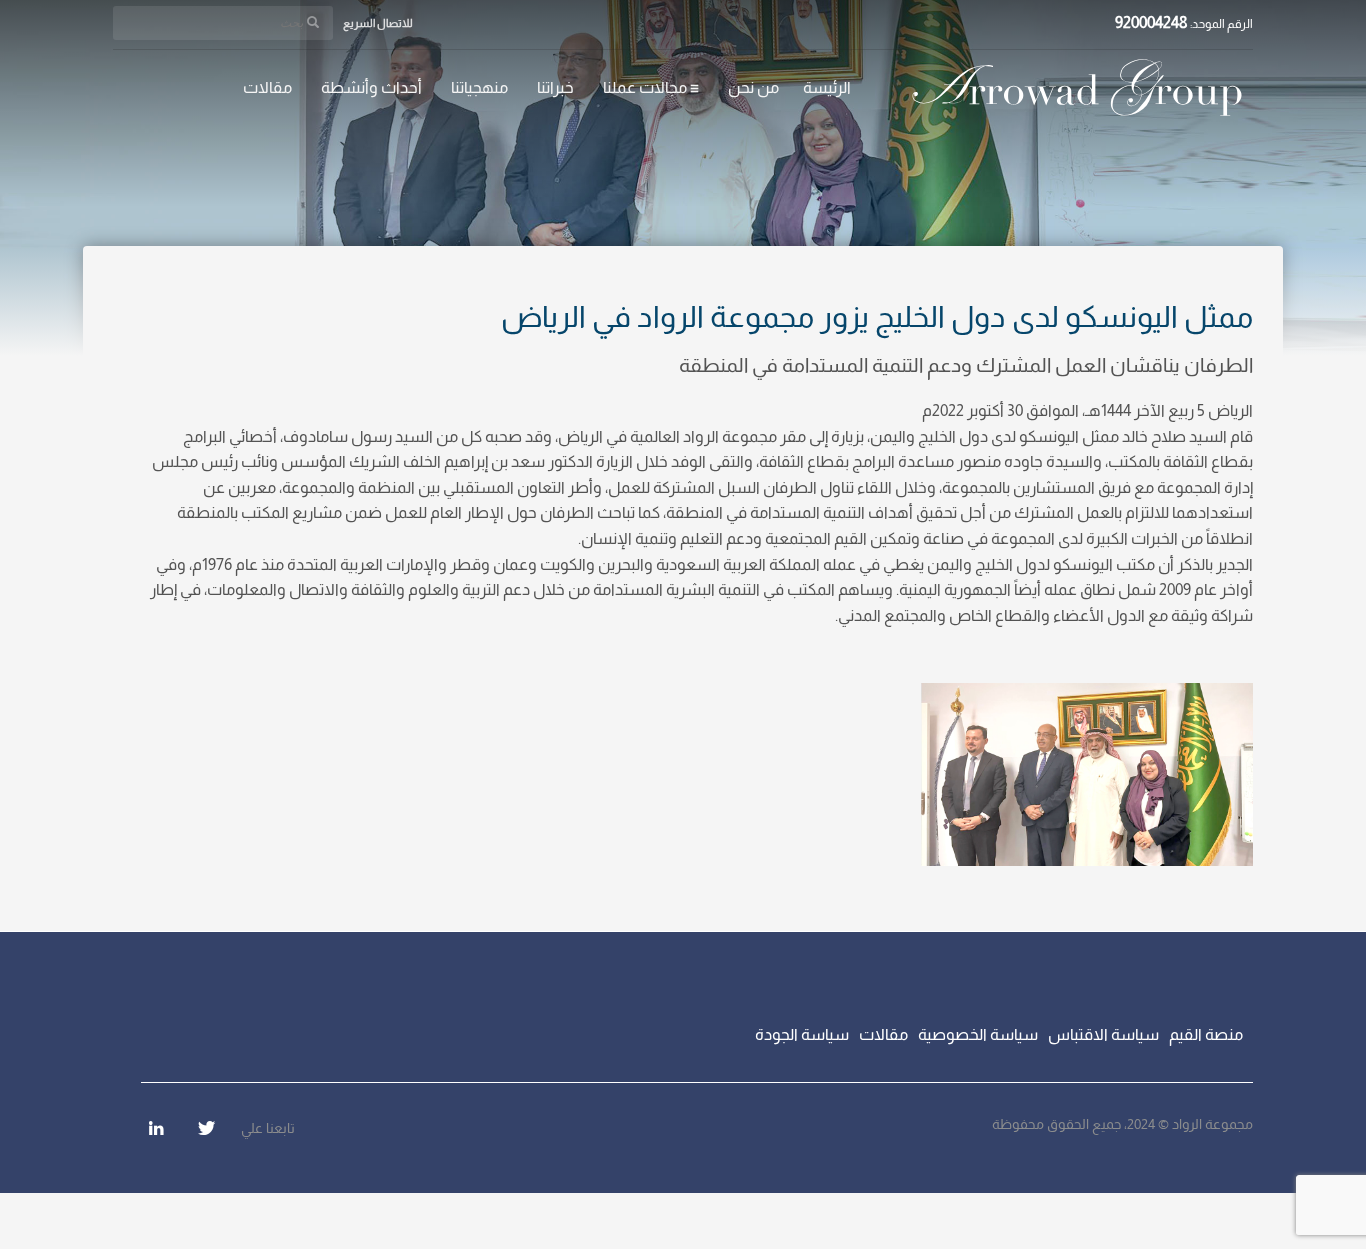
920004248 (1151, 22)
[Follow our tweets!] (206, 1128)
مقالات (883, 1034)
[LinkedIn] (156, 1128)
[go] (313, 22)
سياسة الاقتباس (1103, 1034)
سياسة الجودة (802, 1034)
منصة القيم (1206, 1034)
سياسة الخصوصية (978, 1034)
